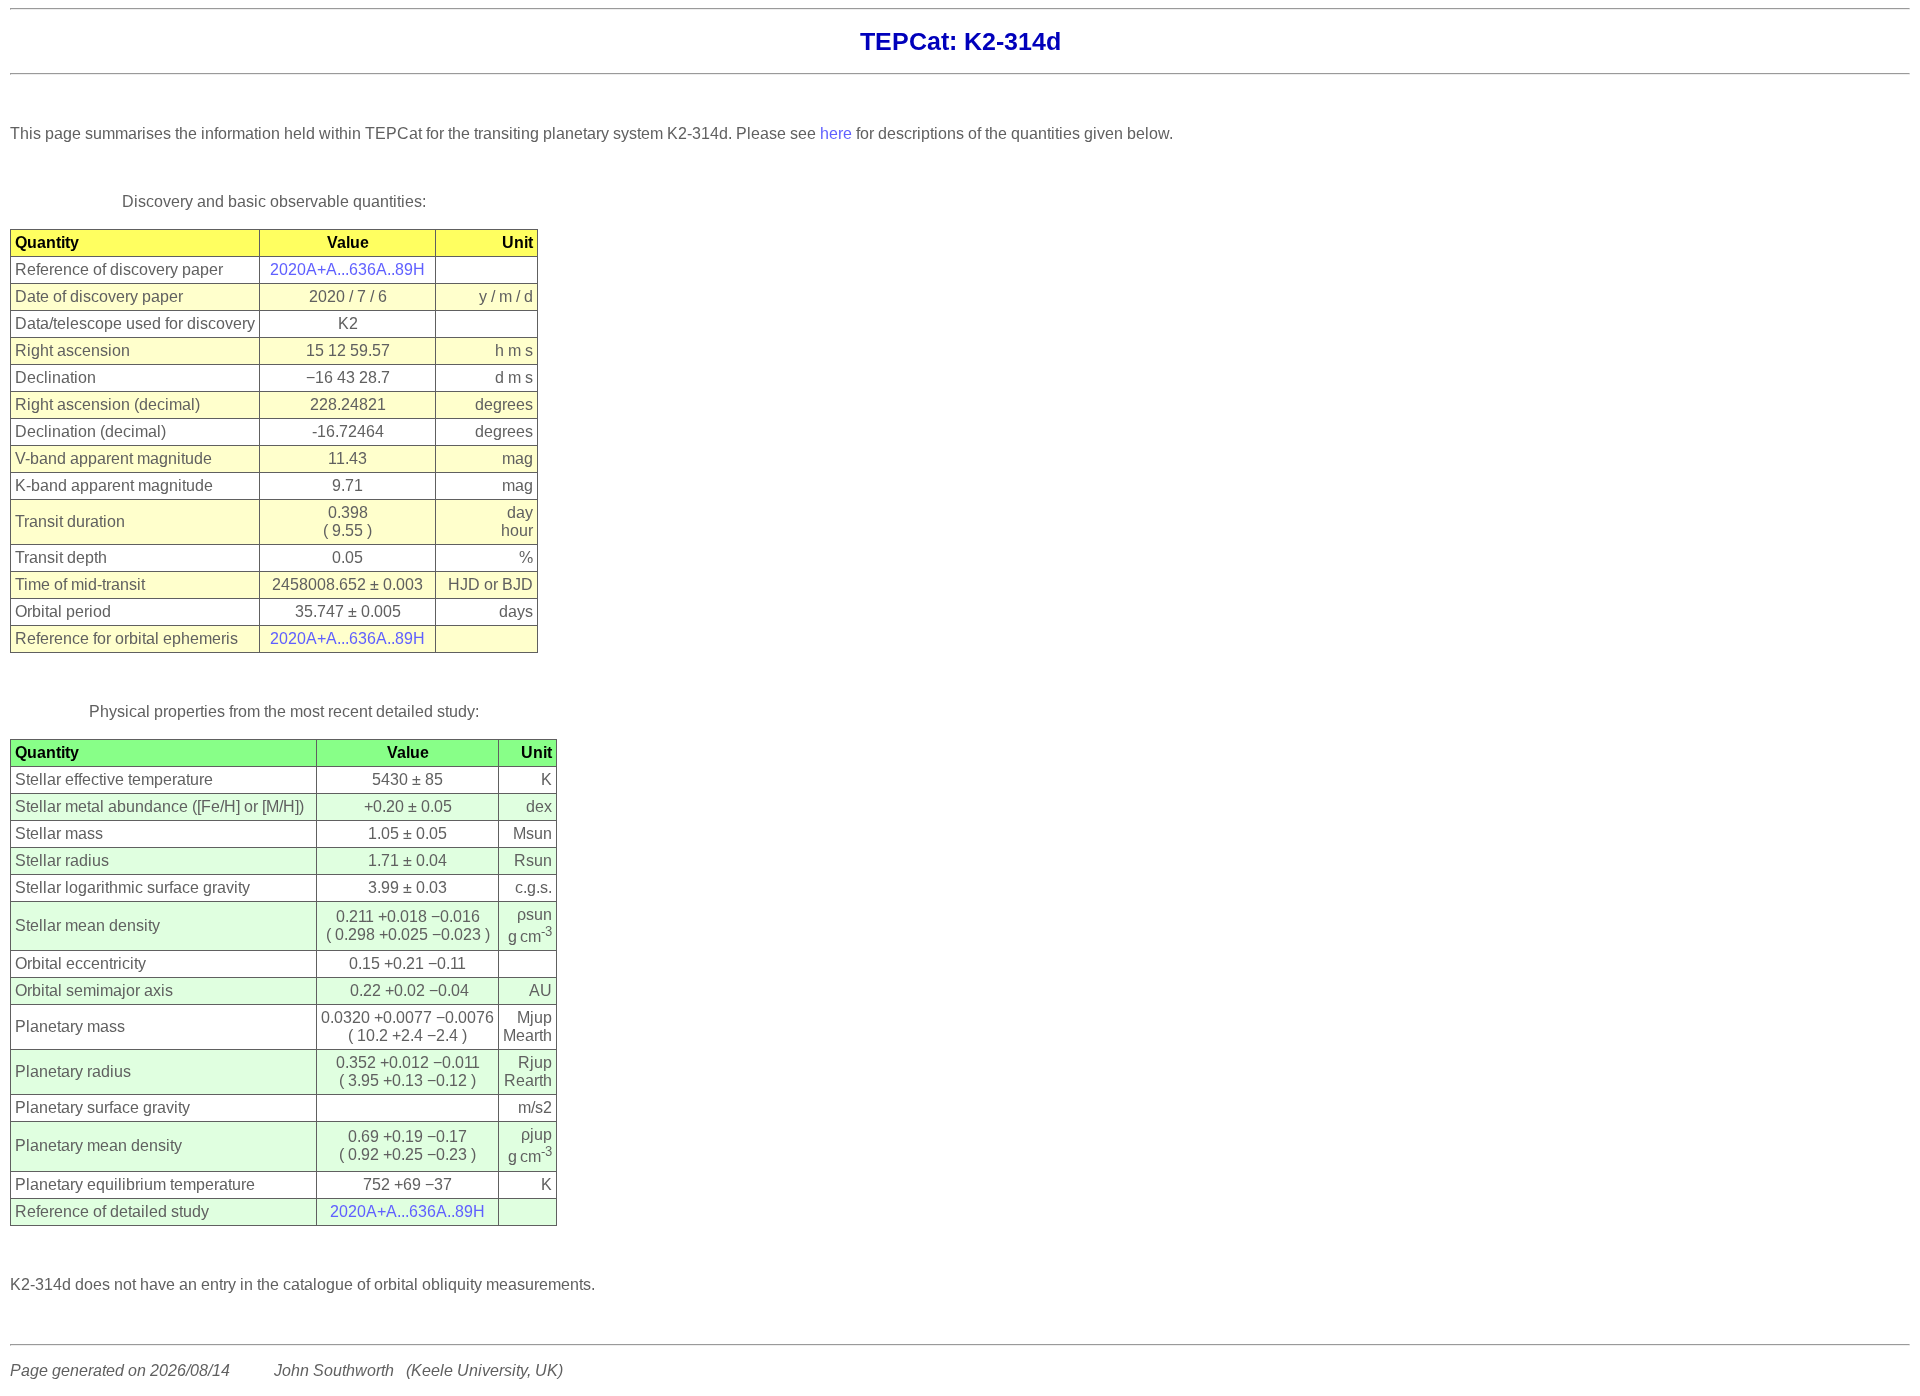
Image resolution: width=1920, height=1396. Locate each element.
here (836, 133)
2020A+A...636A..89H (347, 269)
